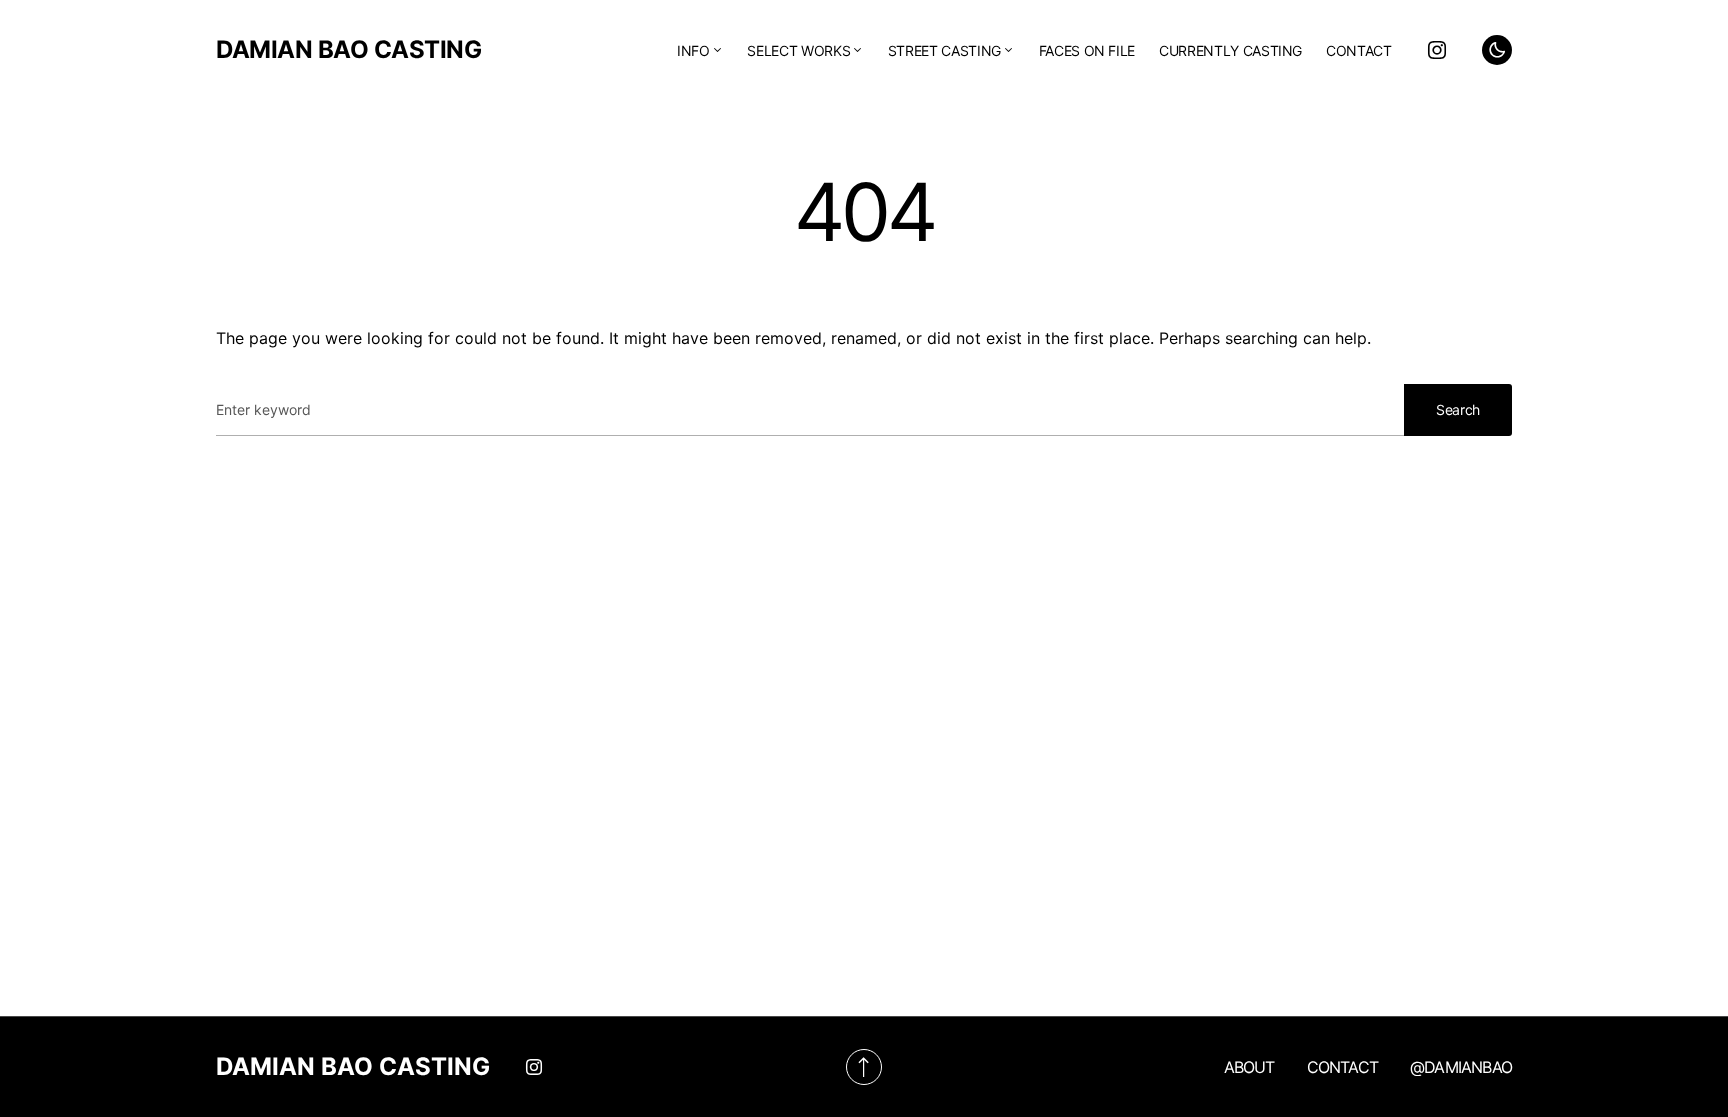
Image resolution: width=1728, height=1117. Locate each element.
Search (1458, 409)
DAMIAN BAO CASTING (348, 49)
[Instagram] (1437, 50)
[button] (1497, 50)
